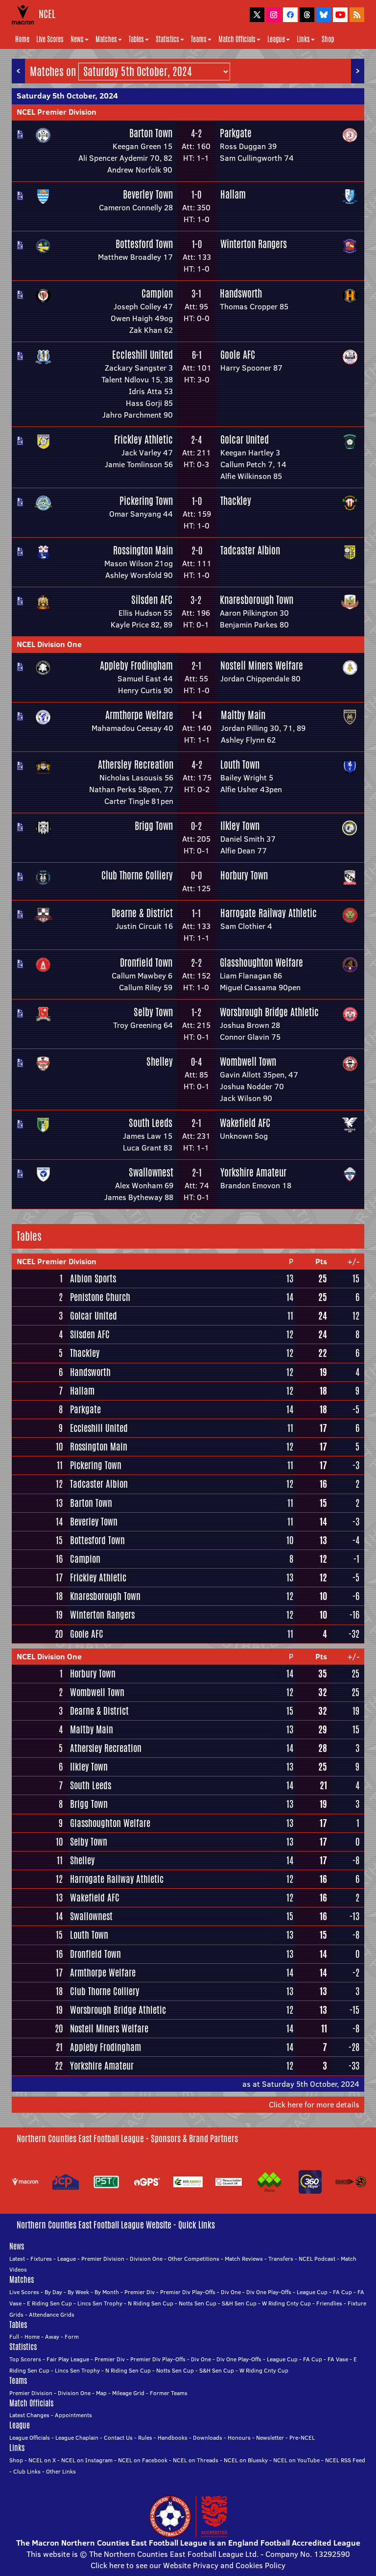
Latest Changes (29, 2415)
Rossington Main (143, 550)
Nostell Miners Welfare (262, 665)
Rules (145, 2438)
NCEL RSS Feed (345, 2460)
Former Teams (169, 2393)
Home (22, 39)
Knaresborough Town (257, 600)
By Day (53, 2292)
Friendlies (329, 2303)
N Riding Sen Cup (151, 2303)
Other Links (61, 2471)
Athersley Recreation (136, 764)
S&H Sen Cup (239, 2303)
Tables (136, 39)
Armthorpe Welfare (139, 715)
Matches (106, 39)
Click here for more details (314, 2104)
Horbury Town (244, 875)
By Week (78, 2292)
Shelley (160, 1062)
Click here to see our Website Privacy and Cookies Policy (188, 2565)
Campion (157, 293)
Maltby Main (243, 715)
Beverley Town (148, 194)
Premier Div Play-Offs (188, 2292)
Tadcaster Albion (250, 550)
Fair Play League (68, 2359)
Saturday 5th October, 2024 (67, 96)
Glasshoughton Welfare (261, 963)
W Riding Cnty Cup (286, 2303)
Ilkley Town (240, 826)
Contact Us (118, 2438)
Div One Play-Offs (269, 2292)
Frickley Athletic (143, 439)
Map (101, 2393)
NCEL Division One (49, 644)
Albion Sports (93, 1278)
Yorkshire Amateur (253, 1172)
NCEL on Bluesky (246, 2460)
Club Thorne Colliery (137, 875)
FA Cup (342, 2292)
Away (52, 2337)
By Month (107, 2292)
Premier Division (103, 2259)
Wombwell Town (248, 1062)
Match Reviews (244, 2259)
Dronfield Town (146, 963)
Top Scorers (25, 2359)
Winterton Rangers (254, 244)
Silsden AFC (152, 600)
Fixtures (41, 2259)
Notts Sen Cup (198, 2303)
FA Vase (338, 2359)
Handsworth (241, 293)
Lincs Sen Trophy (100, 2303)
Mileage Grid (128, 2393)
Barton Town (151, 133)
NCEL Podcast (317, 2259)
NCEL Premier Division (57, 112)
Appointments (73, 2415)
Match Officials (237, 39)
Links (303, 39)
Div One (231, 2292)
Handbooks (173, 2438)
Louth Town (240, 764)
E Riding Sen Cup (49, 2303)
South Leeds (151, 1123)
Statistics (167, 39)
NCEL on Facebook (143, 2460)
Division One (146, 2259)
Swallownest (151, 1172)
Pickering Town (146, 501)
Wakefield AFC (245, 1123)
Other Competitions (194, 2259)
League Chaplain (77, 2438)
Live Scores (50, 39)
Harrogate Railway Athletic (269, 913)
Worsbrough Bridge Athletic (269, 1012)
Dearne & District (142, 913)
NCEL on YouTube (296, 2460)
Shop (328, 39)
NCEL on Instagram (87, 2460)
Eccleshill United (142, 355)
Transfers (281, 2259)
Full (14, 2337)
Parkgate (236, 133)
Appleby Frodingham (136, 665)
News (77, 39)
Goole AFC (238, 355)
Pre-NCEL (302, 2438)
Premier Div (140, 2292)
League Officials (30, 2438)
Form (72, 2337)
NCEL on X (42, 2460)
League (276, 39)
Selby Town (153, 1012)
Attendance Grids (52, 2314)
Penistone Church (100, 1297)
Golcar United (245, 439)
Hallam (233, 194)
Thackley (236, 501)
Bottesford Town (144, 244)
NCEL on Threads (196, 2460)
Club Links (27, 2471)
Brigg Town (154, 826)
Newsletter (270, 2438)
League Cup (312, 2292)
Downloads (208, 2438)
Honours (239, 2438)
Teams (199, 39)
